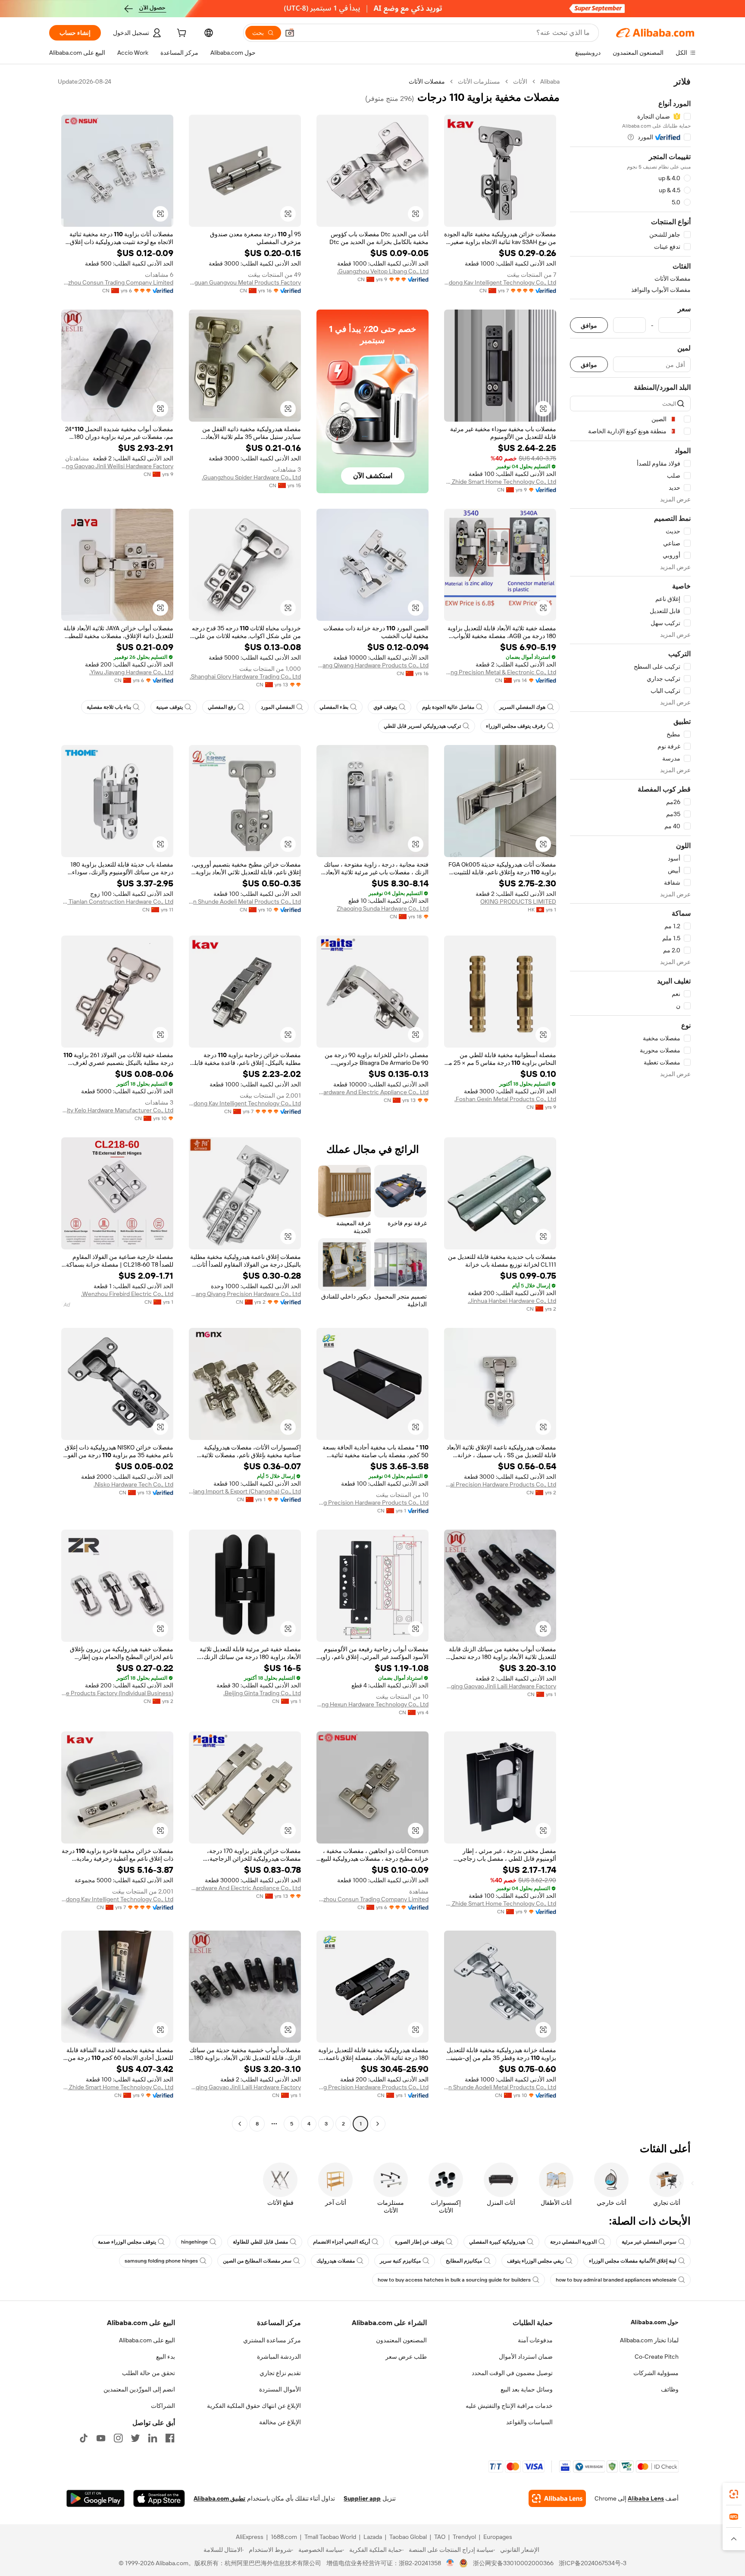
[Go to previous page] (378, 2124)
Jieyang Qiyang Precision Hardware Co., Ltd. (245, 1294)
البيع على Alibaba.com (147, 2340)
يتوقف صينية (169, 707)
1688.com (284, 2537)
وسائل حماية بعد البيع (527, 2389)
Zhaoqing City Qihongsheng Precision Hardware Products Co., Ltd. (372, 1502)
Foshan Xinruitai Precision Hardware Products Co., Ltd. (500, 1484)
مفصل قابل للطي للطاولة (260, 2242)
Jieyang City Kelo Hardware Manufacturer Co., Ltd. (117, 1110)
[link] (734, 2494)
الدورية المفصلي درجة (573, 2242)
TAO (440, 2537)
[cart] (181, 34)
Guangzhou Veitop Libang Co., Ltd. (383, 271)
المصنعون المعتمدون (401, 2340)
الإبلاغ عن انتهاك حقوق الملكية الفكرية (254, 2406)
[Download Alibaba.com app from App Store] (159, 2498)
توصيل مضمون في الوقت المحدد (512, 2373)
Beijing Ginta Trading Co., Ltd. (262, 1693)
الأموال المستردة (280, 2389)
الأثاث (520, 81)
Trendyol (464, 2537)
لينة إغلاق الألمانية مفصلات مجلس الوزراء (633, 2261)
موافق (589, 325)
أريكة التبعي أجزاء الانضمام (341, 2242)
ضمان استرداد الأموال (526, 2357)
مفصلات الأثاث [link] (427, 81)
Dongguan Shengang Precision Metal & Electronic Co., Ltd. (500, 672)
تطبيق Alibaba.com (219, 2498)
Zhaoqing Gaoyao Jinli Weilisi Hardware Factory (117, 466)
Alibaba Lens (646, 2498)
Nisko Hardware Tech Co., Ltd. (133, 1484)
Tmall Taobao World (330, 2537)
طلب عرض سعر (406, 2357)
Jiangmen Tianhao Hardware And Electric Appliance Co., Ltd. (372, 1092)
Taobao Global (408, 2537)
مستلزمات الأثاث (479, 81)
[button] (290, 33)
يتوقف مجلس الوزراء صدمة (127, 2242)
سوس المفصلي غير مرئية (649, 2242)
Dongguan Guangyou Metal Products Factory (245, 282)
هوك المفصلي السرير (522, 707)
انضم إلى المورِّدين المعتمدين (139, 2389)
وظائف (670, 2389)
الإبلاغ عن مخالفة (280, 2422)
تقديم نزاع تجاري (280, 2373)
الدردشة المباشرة (279, 2357)
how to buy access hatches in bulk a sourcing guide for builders (454, 2280)
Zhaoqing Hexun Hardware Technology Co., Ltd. (372, 1704)
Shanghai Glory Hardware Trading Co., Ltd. (245, 676)
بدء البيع (166, 2357)
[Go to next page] (240, 2124)
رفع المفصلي (222, 707)
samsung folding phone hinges (161, 2261)
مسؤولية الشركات (656, 2373)
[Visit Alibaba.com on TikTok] (84, 2438)
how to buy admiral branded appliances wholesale (616, 2280)
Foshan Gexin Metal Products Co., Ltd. (505, 1099)
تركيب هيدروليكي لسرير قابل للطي (422, 726)
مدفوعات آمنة (535, 2340)
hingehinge (194, 2242)
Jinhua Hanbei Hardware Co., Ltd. (512, 1301)
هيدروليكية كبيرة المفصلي (497, 2242)
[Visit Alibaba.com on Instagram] (118, 2438)
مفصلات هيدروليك (336, 2261)
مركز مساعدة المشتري (272, 2340)
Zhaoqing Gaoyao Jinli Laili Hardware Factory (500, 1686)
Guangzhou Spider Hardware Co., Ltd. (251, 477)
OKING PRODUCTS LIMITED (518, 901)
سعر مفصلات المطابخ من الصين (257, 2261)
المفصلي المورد (278, 707)
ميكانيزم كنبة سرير (400, 2261)
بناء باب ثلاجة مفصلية (109, 707)
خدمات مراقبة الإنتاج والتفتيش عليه (509, 2406)
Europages (498, 2537)
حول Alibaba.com (655, 2322)
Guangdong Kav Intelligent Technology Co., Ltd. (500, 282)
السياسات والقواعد (529, 2422)
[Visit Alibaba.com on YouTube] (101, 2438)
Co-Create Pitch (657, 2357)
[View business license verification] (450, 2563)
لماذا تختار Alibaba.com (649, 2340)
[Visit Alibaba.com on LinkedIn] (153, 2438)
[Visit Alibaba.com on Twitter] (135, 2438)
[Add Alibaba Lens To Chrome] (557, 2498)
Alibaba (550, 81)
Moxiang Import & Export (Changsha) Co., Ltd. (245, 1491)
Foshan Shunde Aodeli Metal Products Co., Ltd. (245, 901)
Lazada (373, 2537)
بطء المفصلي (334, 707)
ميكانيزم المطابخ (464, 2261)
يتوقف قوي (385, 707)
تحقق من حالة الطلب (149, 2373)
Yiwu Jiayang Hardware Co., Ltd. (131, 672)
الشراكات (163, 2406)
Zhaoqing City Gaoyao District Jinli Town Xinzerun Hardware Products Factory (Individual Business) (117, 1693)
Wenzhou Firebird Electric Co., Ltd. (127, 1294)
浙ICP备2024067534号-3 (593, 2563)
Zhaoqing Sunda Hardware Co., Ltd (383, 908)
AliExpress (250, 2537)
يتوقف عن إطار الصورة (419, 2242)
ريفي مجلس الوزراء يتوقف (535, 2261)
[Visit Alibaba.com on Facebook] (170, 2438)
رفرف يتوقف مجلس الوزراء (516, 726)
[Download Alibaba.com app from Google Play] (95, 2498)
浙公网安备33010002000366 (513, 2563)
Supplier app (362, 2498)
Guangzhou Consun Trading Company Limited (117, 282)
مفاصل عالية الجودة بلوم (448, 707)
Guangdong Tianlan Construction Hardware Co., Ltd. (117, 901)
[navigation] (630, 1104)
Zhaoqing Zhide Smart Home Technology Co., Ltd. (500, 482)
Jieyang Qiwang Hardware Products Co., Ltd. (372, 665)
